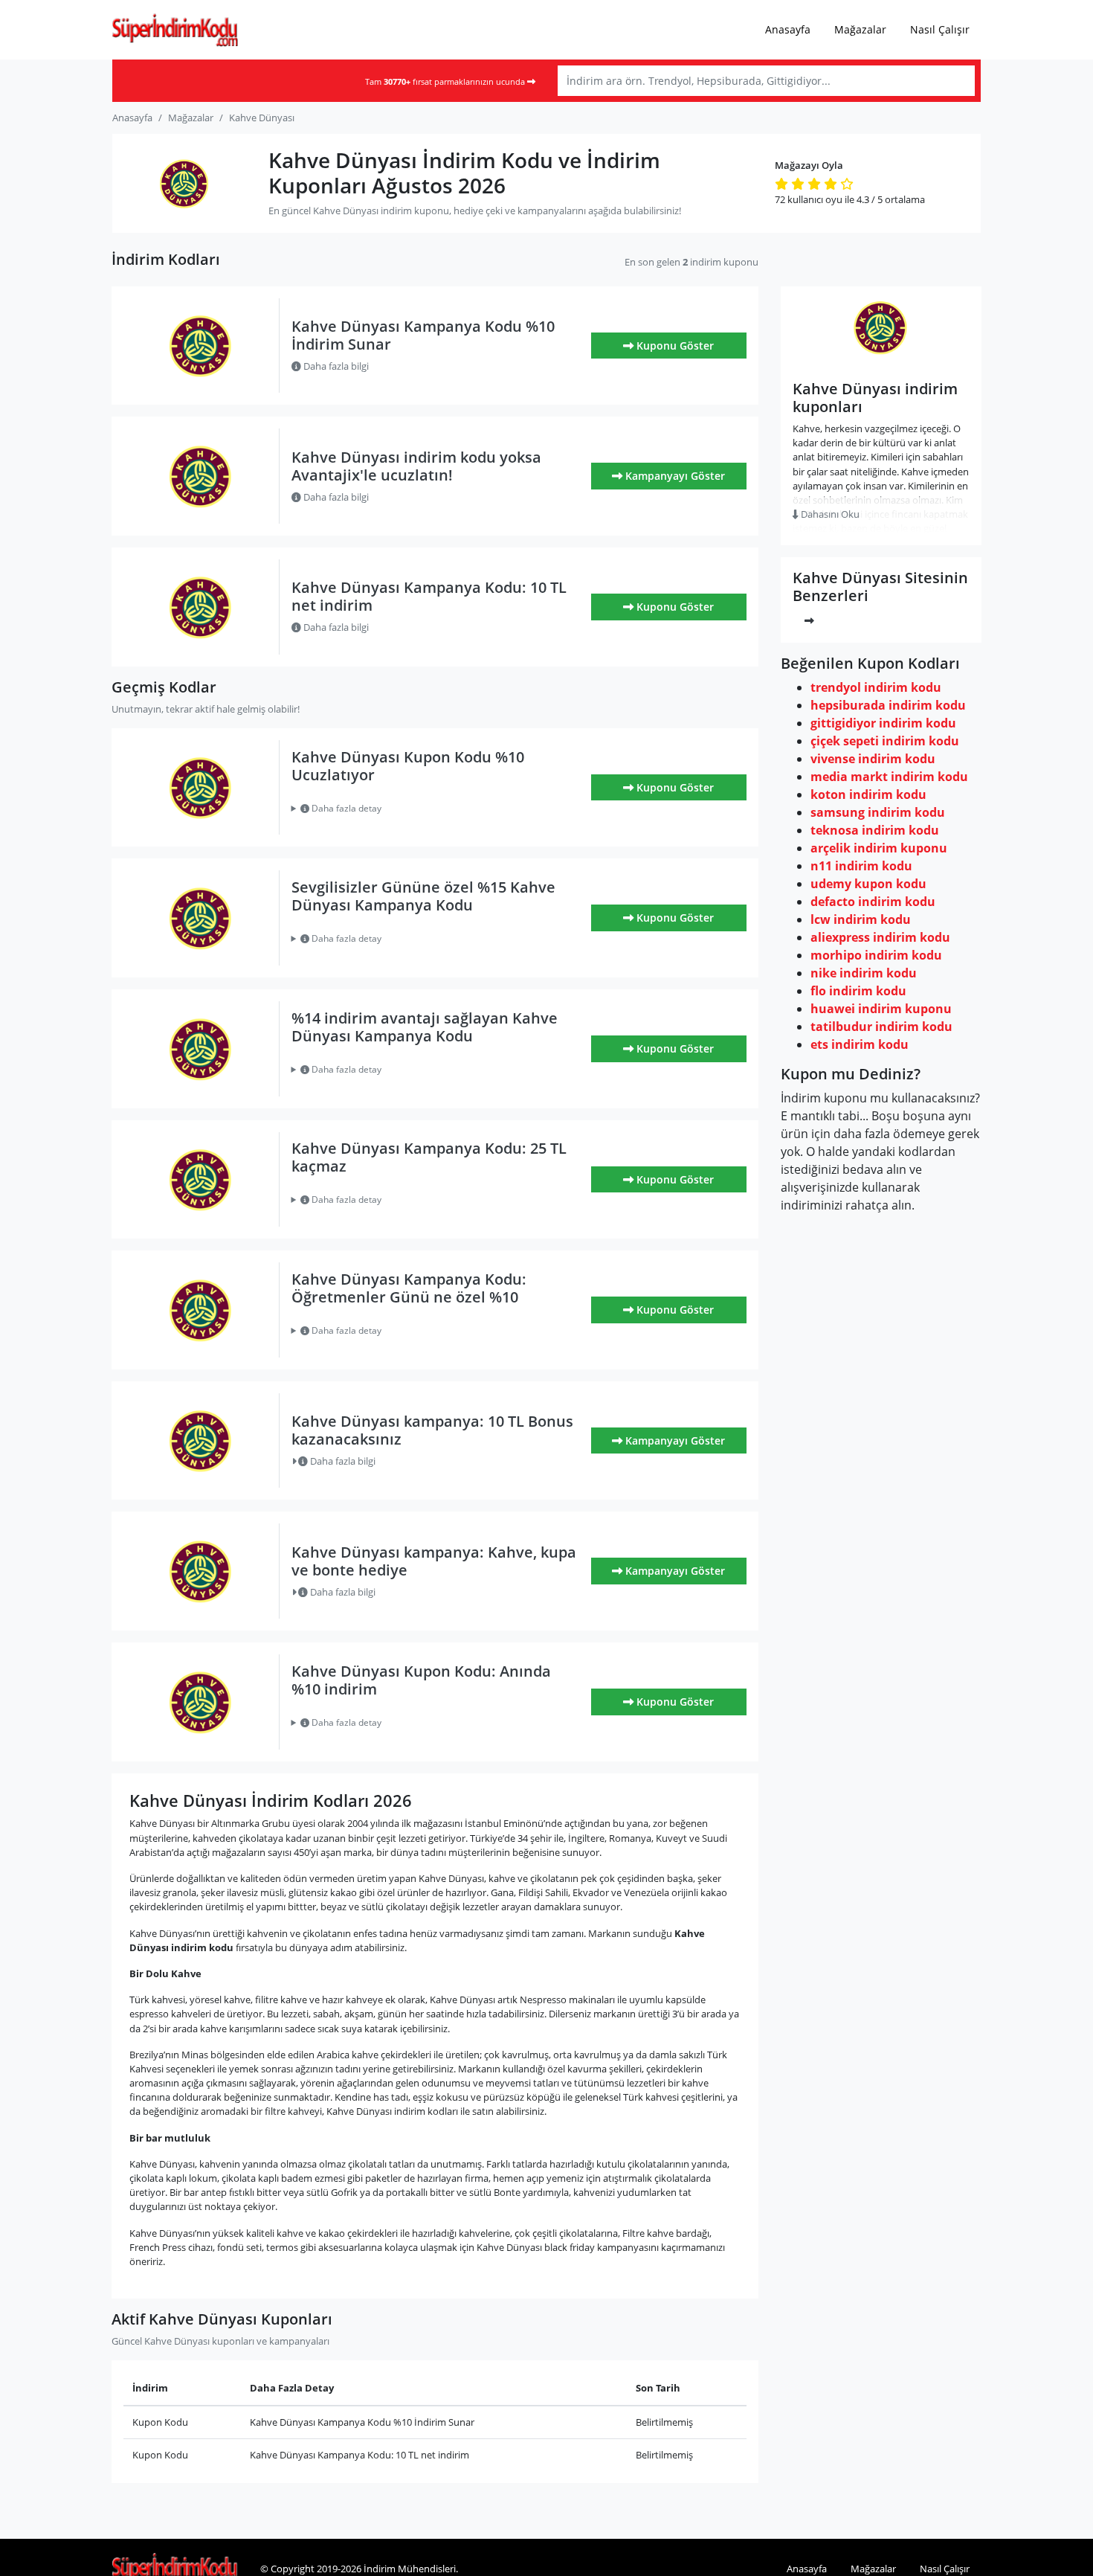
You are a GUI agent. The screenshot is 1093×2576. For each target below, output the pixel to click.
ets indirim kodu (860, 1044)
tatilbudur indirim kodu (881, 1027)
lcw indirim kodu (861, 919)
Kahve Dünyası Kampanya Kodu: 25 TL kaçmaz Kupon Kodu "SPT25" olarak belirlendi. (420, 1200)
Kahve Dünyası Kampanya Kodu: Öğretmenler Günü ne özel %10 (409, 1288)
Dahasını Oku (829, 514)
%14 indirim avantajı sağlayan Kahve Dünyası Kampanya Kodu (425, 1027)
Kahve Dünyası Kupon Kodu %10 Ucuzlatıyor (408, 766)
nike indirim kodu (864, 973)
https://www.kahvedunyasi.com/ (881, 360)
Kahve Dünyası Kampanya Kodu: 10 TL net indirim (429, 596)
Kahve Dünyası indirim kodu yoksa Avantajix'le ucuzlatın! (416, 466)
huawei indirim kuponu (881, 1009)
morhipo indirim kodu (876, 955)
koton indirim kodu (868, 794)
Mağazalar (860, 29)
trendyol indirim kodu (876, 687)
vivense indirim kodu (873, 759)
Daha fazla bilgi (335, 366)
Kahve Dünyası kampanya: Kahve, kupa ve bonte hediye (434, 1561)
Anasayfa (788, 29)
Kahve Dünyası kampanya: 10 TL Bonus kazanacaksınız (432, 1430)
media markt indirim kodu (889, 777)
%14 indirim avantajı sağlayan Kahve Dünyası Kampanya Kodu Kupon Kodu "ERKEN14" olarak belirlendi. (424, 1070)
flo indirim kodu (858, 991)
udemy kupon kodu (868, 884)
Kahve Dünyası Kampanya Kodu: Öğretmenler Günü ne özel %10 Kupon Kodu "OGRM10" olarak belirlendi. (427, 1331)
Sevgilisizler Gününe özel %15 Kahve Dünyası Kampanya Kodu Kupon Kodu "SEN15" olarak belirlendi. (417, 939)
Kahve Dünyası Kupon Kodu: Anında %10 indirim (421, 1680)
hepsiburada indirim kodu (888, 705)
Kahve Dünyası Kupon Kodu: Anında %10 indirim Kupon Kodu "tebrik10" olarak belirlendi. (426, 1723)
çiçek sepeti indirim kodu (885, 741)
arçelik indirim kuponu (879, 848)
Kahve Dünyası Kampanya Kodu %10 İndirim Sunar (423, 335)
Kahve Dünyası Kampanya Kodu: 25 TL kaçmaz (429, 1157)
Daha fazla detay (345, 808)
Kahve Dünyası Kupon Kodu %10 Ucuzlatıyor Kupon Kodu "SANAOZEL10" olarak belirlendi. (435, 809)
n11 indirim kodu (861, 866)
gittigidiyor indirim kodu (883, 723)
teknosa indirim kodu (875, 830)
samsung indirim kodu (878, 812)
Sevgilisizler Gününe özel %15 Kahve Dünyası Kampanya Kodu (423, 896)
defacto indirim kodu (873, 902)
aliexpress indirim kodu (880, 937)
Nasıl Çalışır (940, 29)
